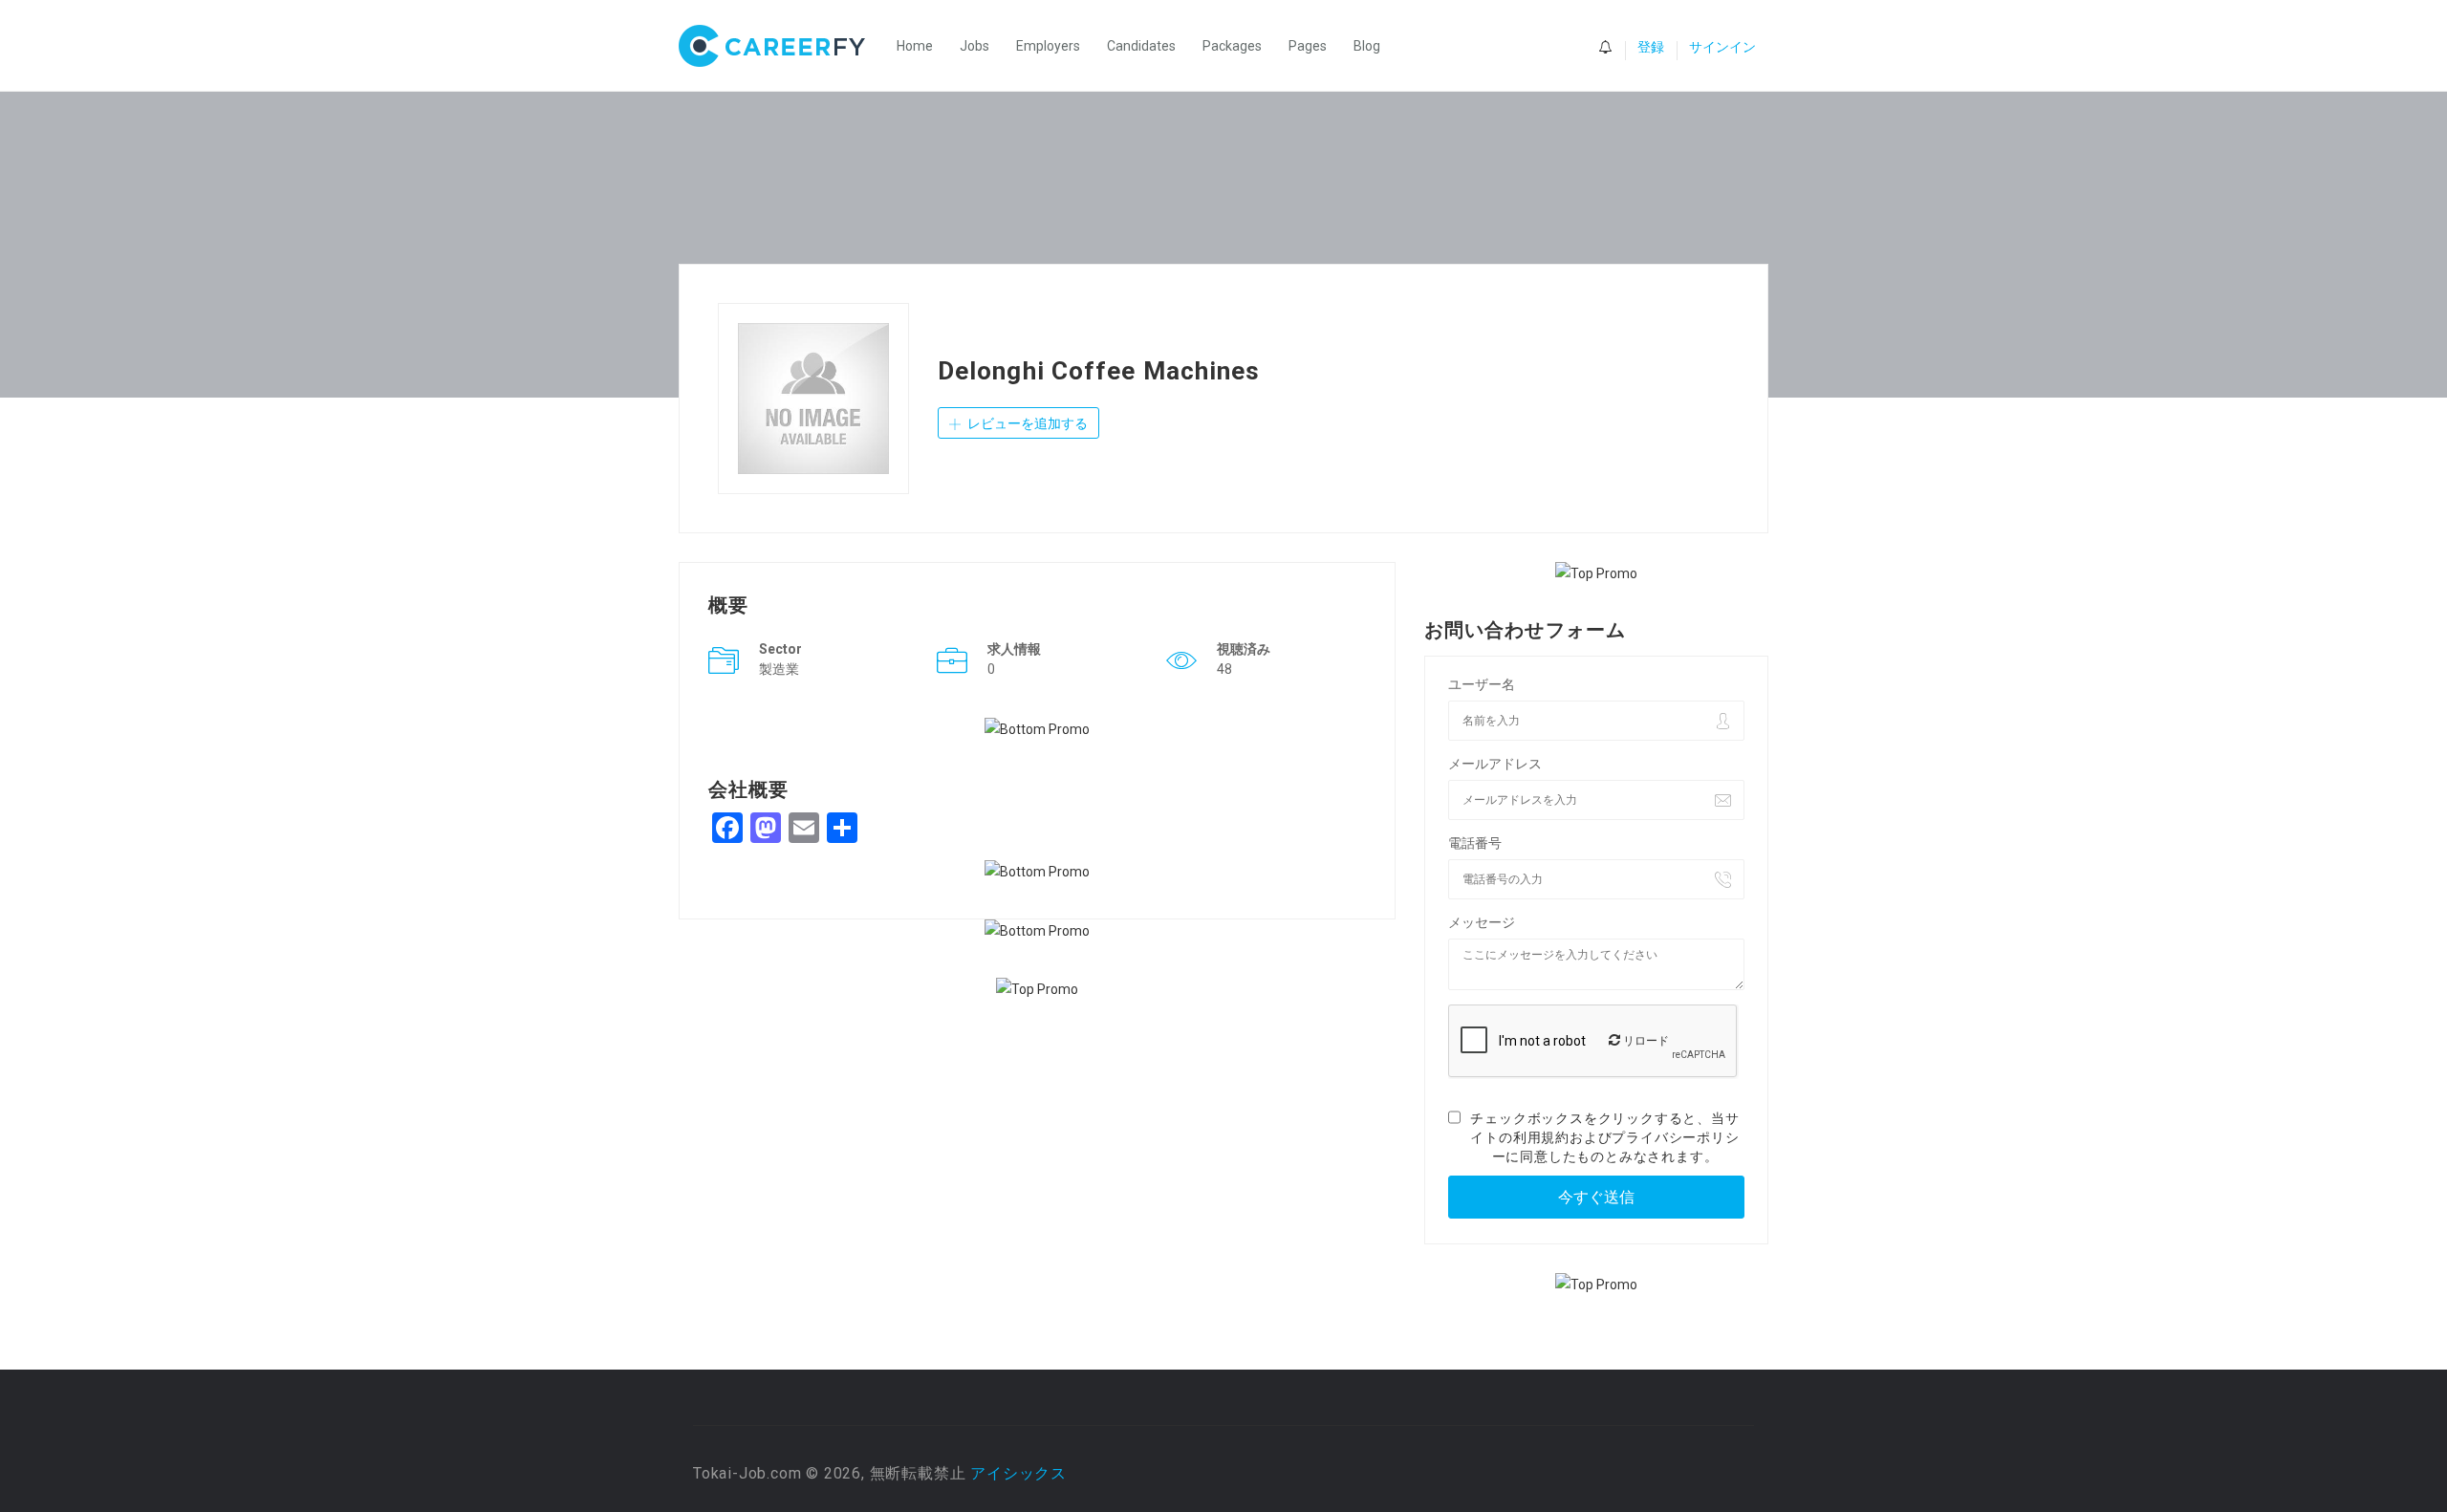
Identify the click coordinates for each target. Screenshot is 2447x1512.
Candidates (1141, 46)
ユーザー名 (1482, 684)
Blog (1367, 46)
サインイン (1722, 47)
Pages (1308, 46)
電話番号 (1475, 843)
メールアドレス (1495, 764)
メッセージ (1482, 922)
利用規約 (1541, 1137)
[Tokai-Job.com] (781, 46)
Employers (1048, 46)
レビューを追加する (1026, 423)
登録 (1651, 47)
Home (915, 46)
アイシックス (1018, 1473)
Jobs (974, 46)
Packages (1232, 46)
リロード (1645, 1041)
